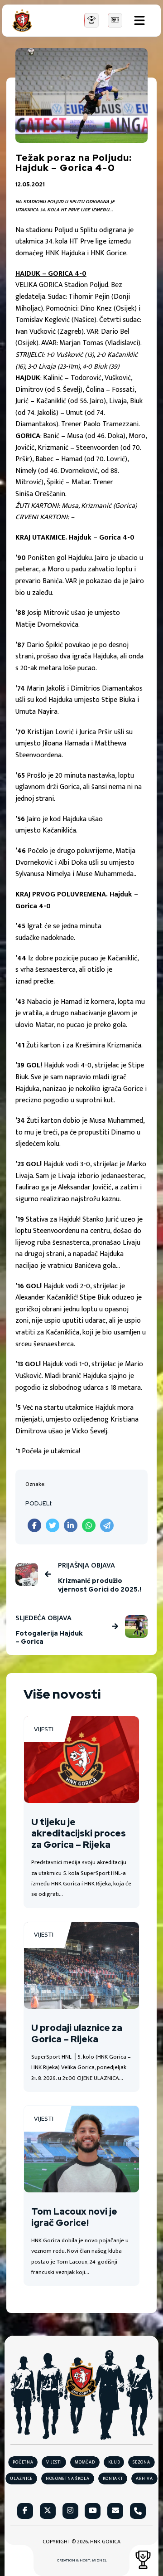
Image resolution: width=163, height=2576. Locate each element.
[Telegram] (107, 1525)
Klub (114, 2462)
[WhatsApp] (89, 1525)
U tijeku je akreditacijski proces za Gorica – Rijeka (79, 1833)
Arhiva (144, 2479)
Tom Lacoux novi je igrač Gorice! (74, 2217)
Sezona (141, 2462)
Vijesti (44, 1729)
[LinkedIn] (71, 1525)
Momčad (85, 2462)
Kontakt (113, 2479)
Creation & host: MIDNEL (82, 2561)
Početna (23, 2462)
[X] (53, 1525)
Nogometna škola (68, 2479)
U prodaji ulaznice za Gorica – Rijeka (77, 2033)
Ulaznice (21, 2479)
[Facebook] (34, 1525)
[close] (139, 20)
